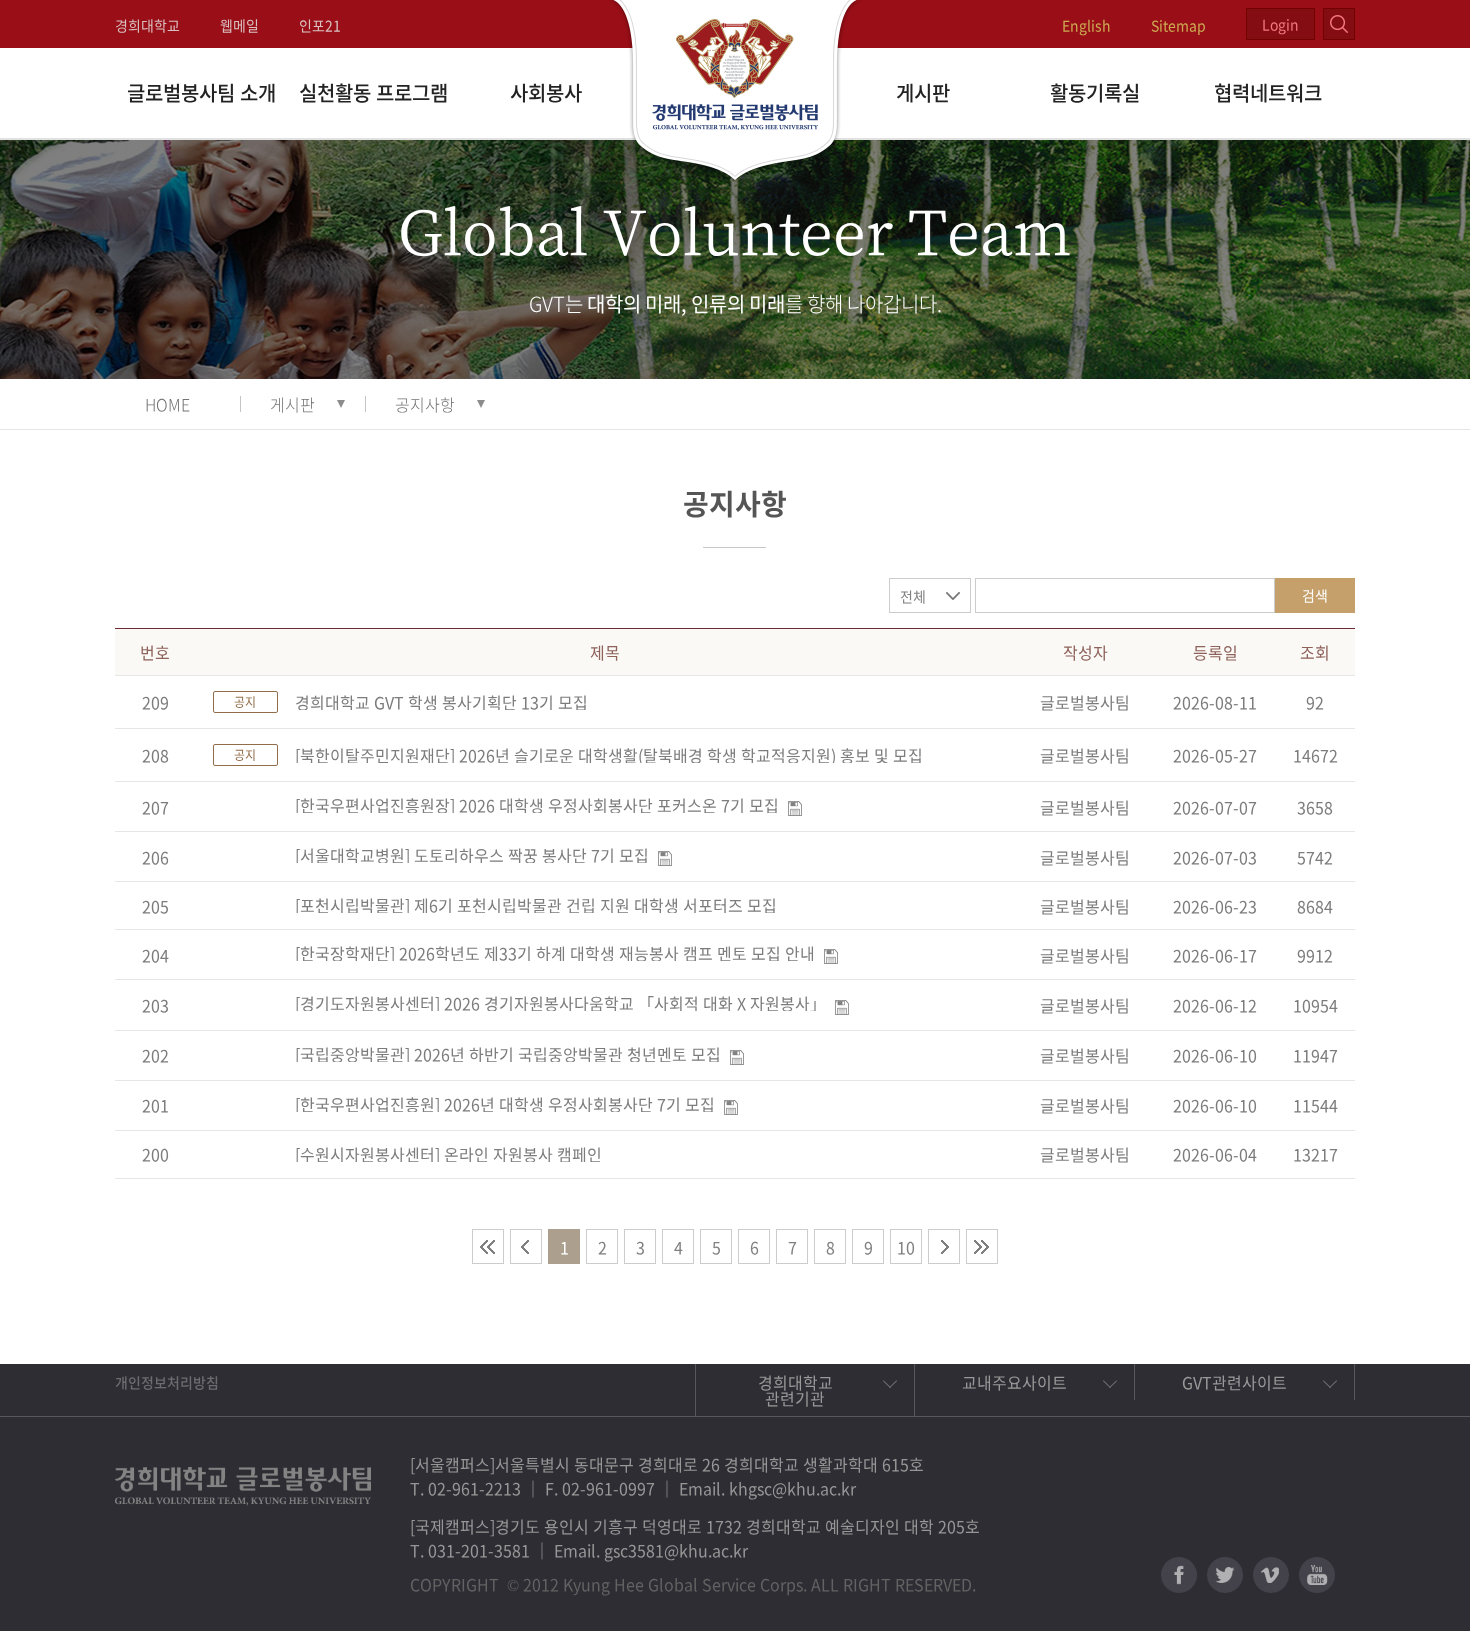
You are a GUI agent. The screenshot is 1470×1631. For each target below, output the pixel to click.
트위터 (1225, 1575)
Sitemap (1178, 25)
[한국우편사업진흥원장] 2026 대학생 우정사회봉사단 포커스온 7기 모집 (537, 805)
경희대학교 (147, 25)
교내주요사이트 (1014, 1382)
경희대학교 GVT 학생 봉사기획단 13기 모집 (441, 702)
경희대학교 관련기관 (795, 1390)
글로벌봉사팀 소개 (201, 92)
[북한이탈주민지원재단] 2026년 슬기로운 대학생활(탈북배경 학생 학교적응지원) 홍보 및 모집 (609, 755)
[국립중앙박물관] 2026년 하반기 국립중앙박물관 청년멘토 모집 (508, 1054)
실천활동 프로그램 (373, 92)
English (1086, 25)
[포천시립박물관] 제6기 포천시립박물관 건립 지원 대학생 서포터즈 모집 (536, 905)
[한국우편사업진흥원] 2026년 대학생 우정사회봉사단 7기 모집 (505, 1104)
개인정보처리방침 (167, 1382)
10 (906, 1247)
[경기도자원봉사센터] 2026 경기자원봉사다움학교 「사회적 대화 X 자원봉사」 (560, 1003)
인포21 (320, 25)
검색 (1315, 595)
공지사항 (425, 404)
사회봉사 (546, 92)
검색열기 (1339, 24)
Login (1280, 24)
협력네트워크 (1268, 92)
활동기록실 (1095, 92)
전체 (913, 596)
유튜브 (1317, 1575)
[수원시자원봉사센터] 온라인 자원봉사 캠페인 (448, 1154)
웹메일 (239, 25)
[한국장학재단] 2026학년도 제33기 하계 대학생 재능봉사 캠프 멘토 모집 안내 (555, 953)
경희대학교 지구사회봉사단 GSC (735, 92)
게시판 (923, 92)
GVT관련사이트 (1234, 1382)
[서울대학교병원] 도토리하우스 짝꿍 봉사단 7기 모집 (472, 855)
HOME (167, 404)
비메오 (1271, 1575)
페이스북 (1179, 1575)
